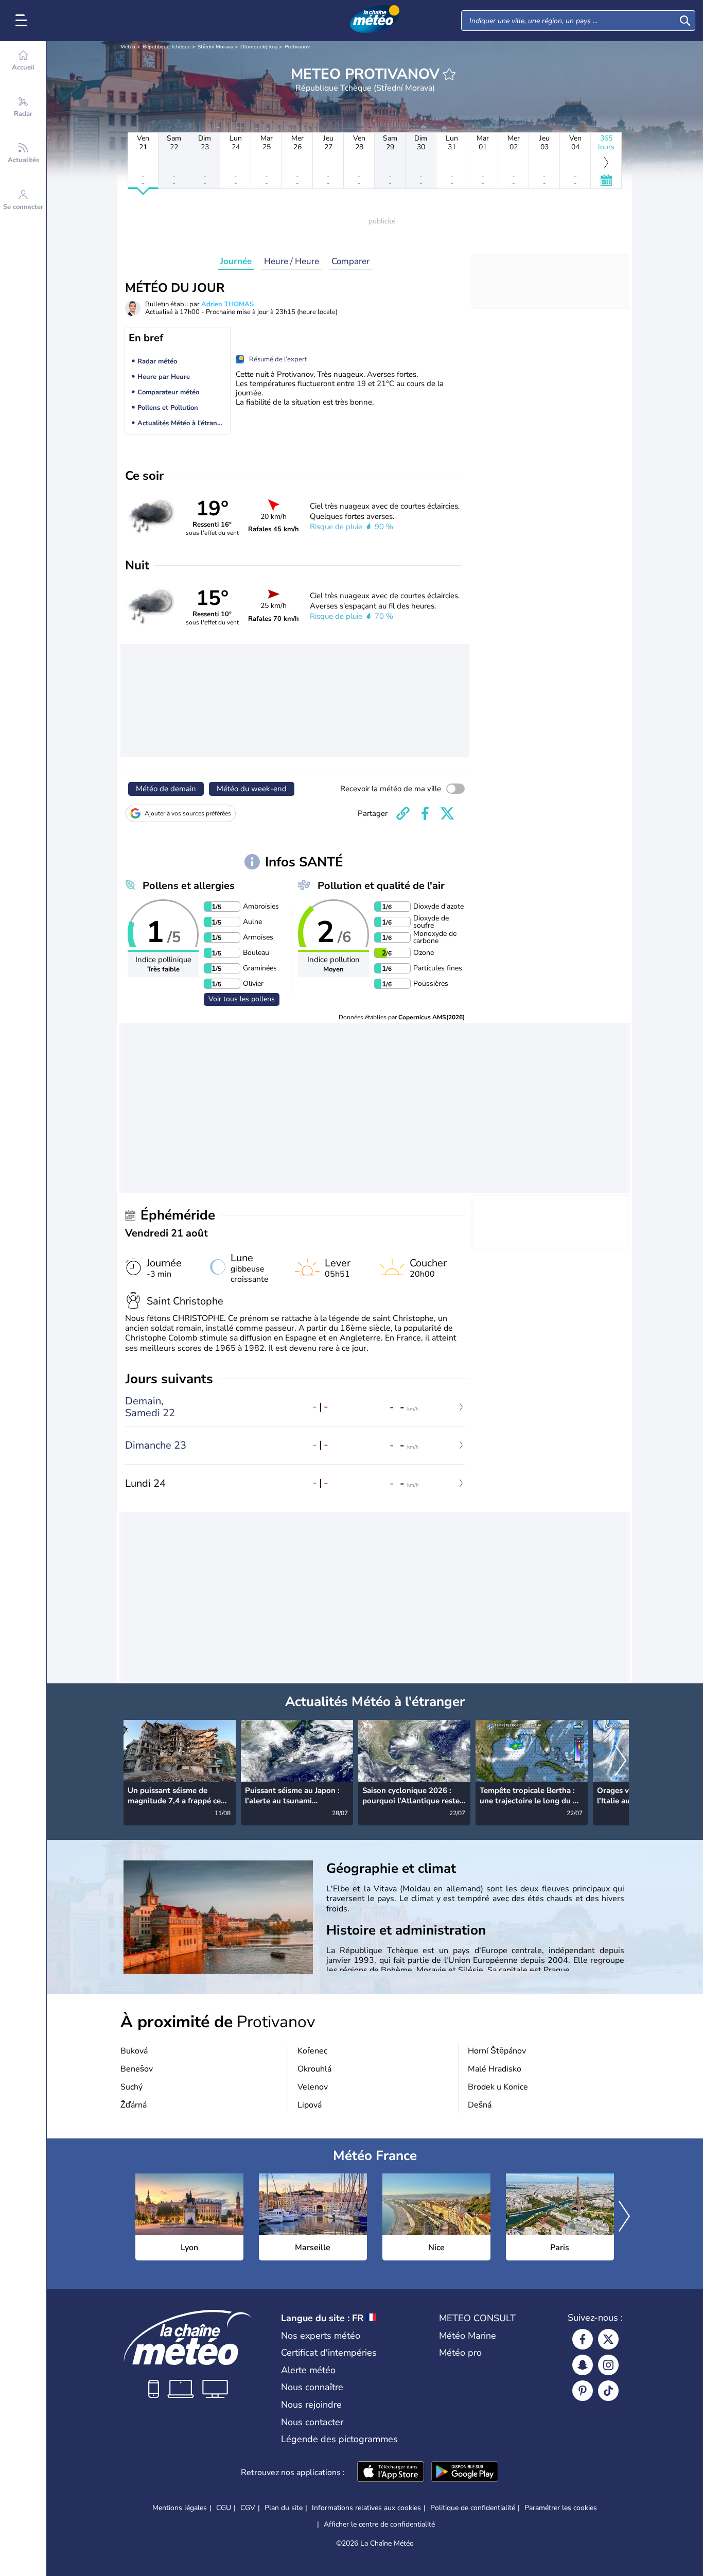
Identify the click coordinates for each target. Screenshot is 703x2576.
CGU (224, 2508)
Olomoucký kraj (259, 47)
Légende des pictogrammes (339, 2439)
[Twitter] (608, 2339)
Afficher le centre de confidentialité (379, 2525)
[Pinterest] (583, 2391)
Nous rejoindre (311, 2405)
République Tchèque (166, 47)
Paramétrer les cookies (561, 2508)
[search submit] (685, 21)
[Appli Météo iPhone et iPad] (391, 2473)
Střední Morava (215, 47)
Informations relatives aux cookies (366, 2508)
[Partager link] (403, 813)
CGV (248, 2508)
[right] (621, 1762)
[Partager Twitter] (447, 813)
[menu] (23, 21)
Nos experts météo (321, 2336)
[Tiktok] (608, 2391)
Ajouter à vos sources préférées (188, 813)
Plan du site (284, 2508)
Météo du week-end (252, 789)
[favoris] (449, 74)
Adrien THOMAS (227, 304)
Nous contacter (312, 2422)
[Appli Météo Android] (465, 2473)
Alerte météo (308, 2370)
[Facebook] (583, 2339)
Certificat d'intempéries (329, 2353)
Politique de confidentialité (473, 2508)
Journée (236, 261)
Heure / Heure (292, 261)
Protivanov (297, 47)
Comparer (350, 261)
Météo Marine (468, 2336)
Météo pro (460, 2353)
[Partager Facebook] (425, 813)
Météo (128, 47)
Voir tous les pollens (242, 999)
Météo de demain (166, 789)
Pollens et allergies (189, 886)
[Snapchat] (583, 2365)
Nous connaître (312, 2387)
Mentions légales (180, 2508)
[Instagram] (608, 2365)
